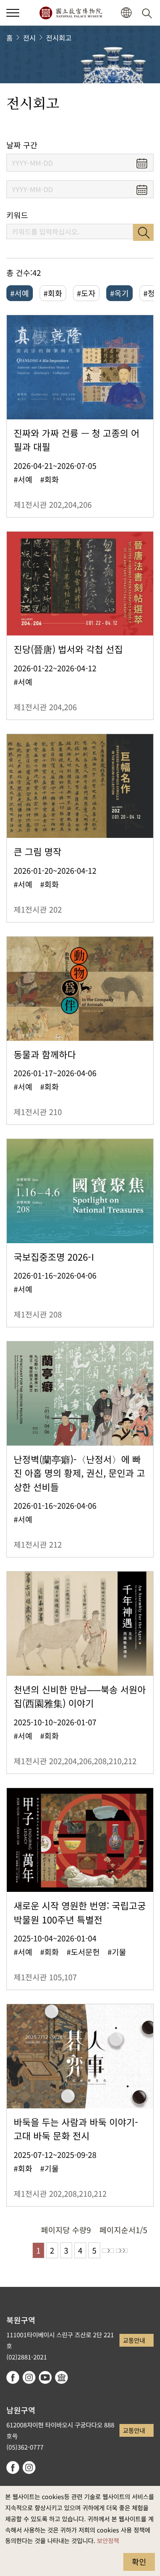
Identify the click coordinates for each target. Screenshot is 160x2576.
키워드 (17, 215)
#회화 (53, 293)
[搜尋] (148, 13)
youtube (45, 2377)
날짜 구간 (22, 145)
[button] (13, 13)
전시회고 (59, 38)
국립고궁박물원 (71, 13)
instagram (29, 2377)
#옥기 (119, 293)
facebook (13, 2377)
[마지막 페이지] (122, 2251)
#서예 (20, 293)
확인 (139, 2561)
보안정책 (108, 2540)
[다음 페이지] (108, 2251)
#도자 (86, 293)
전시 (29, 38)
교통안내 (134, 2340)
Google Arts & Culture (61, 2377)
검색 (143, 232)
